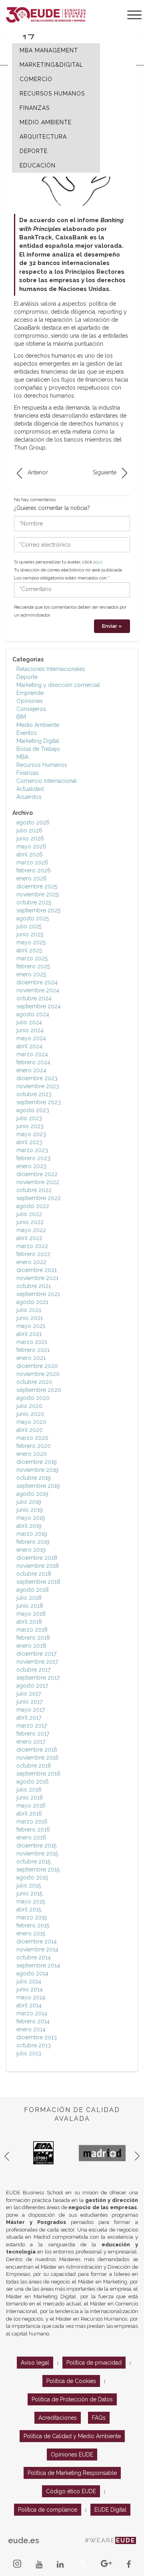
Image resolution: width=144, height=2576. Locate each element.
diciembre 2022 (37, 1174)
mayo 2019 (31, 1518)
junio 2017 (29, 1702)
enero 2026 (32, 878)
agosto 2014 (32, 1973)
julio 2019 (29, 1502)
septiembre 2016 (38, 1774)
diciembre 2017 (36, 1654)
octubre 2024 (34, 998)
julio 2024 (29, 1022)
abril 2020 (30, 1430)
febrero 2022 (33, 1254)
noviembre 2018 (38, 1566)
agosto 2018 (33, 1590)
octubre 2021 (34, 1286)
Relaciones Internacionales (51, 669)
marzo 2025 (32, 958)
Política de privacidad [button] (94, 2363)
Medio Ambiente (38, 725)
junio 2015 (29, 1893)
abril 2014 (29, 2005)
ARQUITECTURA (43, 137)
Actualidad (30, 789)
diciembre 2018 (37, 1558)
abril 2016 (29, 1814)
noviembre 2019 (37, 1470)
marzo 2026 (32, 862)
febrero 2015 (33, 1925)
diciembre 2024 (37, 982)
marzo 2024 (32, 1054)
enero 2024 (31, 1070)
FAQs (99, 2418)
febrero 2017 (33, 1734)
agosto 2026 (33, 822)
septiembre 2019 (38, 1486)
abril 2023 (29, 1142)
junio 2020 (30, 1414)
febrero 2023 (33, 1158)
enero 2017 (31, 1742)
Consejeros (31, 709)
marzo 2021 (32, 1342)
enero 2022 (31, 1262)
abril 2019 (29, 1526)
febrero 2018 (33, 1638)
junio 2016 (30, 1798)
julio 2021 (29, 1310)
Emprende (30, 693)
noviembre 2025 (38, 894)
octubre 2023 (34, 1094)
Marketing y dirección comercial (58, 685)
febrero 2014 (33, 2021)
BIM (21, 717)
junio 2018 (30, 1606)
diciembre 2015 (36, 1845)
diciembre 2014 (37, 1941)
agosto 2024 (33, 1014)
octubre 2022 (34, 1190)
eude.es (24, 2540)
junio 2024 (30, 1030)
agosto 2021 (32, 1302)
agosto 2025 (33, 918)
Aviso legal (35, 2363)
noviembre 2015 (37, 1853)
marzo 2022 (32, 1246)
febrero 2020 (34, 1446)
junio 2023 (30, 1126)
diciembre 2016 (37, 1750)
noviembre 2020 (38, 1374)
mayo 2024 (31, 1038)
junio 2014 (30, 1989)
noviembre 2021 (37, 1278)
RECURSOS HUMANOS (52, 94)
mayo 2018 (31, 1614)
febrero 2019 (33, 1542)
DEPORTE (34, 151)
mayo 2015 (31, 1901)
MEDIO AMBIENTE (46, 122)
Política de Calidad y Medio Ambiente (72, 2436)
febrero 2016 (33, 1829)
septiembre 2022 (39, 1198)
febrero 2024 (33, 1062)
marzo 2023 (32, 1150)
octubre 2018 (34, 1574)
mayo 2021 (31, 1326)
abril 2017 (29, 1718)
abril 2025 (29, 950)
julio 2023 (29, 1118)
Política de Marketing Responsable (72, 2473)
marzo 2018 (32, 1630)
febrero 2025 (33, 966)
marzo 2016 (32, 1822)
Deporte (27, 677)
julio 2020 (29, 1406)
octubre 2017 (33, 1670)
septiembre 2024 (39, 1006)
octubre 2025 (34, 902)
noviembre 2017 (37, 1662)
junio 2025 (30, 934)
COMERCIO (36, 79)
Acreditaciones (58, 2418)
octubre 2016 (34, 1766)
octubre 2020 (34, 1382)
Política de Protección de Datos (72, 2399)
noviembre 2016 (38, 1758)
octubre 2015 (33, 1861)
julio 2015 (29, 1885)
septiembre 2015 (38, 1869)
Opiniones (30, 701)
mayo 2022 (31, 1230)
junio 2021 (30, 1318)
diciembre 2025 (37, 886)
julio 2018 (29, 1598)
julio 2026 (29, 830)
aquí (98, 562)
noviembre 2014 (37, 1949)
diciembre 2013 (37, 2037)
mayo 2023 (31, 1134)
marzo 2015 (32, 1917)
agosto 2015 (32, 1877)
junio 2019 (30, 1510)
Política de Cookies (71, 2381)
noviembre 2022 (38, 1182)
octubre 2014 (34, 1957)
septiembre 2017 (38, 1678)
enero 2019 (31, 1550)
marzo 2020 (32, 1438)
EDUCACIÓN (38, 165)
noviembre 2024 (38, 990)
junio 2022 (30, 1222)
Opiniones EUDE (72, 2455)
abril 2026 (30, 854)
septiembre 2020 (39, 1390)
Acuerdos (29, 797)
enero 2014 (31, 2029)
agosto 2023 (33, 1110)
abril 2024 (29, 1046)
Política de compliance (48, 2510)
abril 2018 (29, 1622)
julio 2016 (29, 1790)
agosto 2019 (32, 1494)
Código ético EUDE (71, 2491)
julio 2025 (29, 926)
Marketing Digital (38, 741)
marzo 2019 (32, 1534)
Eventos (27, 733)
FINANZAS (35, 108)
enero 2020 (32, 1454)
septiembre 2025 (38, 910)
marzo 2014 (32, 2013)
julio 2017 (29, 1694)
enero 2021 (31, 1358)
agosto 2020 (33, 1398)
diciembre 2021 (37, 1270)
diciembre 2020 (37, 1366)
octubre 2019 (34, 1478)
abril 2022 (29, 1238)
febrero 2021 (33, 1350)
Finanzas (28, 773)
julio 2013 (29, 2053)
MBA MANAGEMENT (49, 50)
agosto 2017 (32, 1686)
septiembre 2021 (38, 1294)
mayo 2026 (31, 846)
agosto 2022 (33, 1206)
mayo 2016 (31, 1806)
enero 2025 (31, 974)
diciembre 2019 (37, 1462)
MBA (22, 757)
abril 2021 (29, 1334)
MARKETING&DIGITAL (51, 65)
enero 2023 (31, 1166)
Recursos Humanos (42, 765)
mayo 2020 (31, 1422)
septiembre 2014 (38, 1965)
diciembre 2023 (37, 1078)
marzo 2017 (32, 1726)
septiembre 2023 (39, 1102)
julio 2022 (29, 1214)
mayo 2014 (31, 1997)
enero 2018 (31, 1646)
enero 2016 (31, 1837)
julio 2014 (29, 1981)
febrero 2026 (34, 870)
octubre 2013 (34, 2045)
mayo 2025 (31, 942)
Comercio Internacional (47, 781)
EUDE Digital (110, 2510)
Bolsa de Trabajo (38, 749)
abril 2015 (29, 1909)
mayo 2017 (31, 1710)
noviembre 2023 (38, 1086)
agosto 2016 (33, 1782)
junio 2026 (30, 838)
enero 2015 (31, 1933)
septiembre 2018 (38, 1582)
